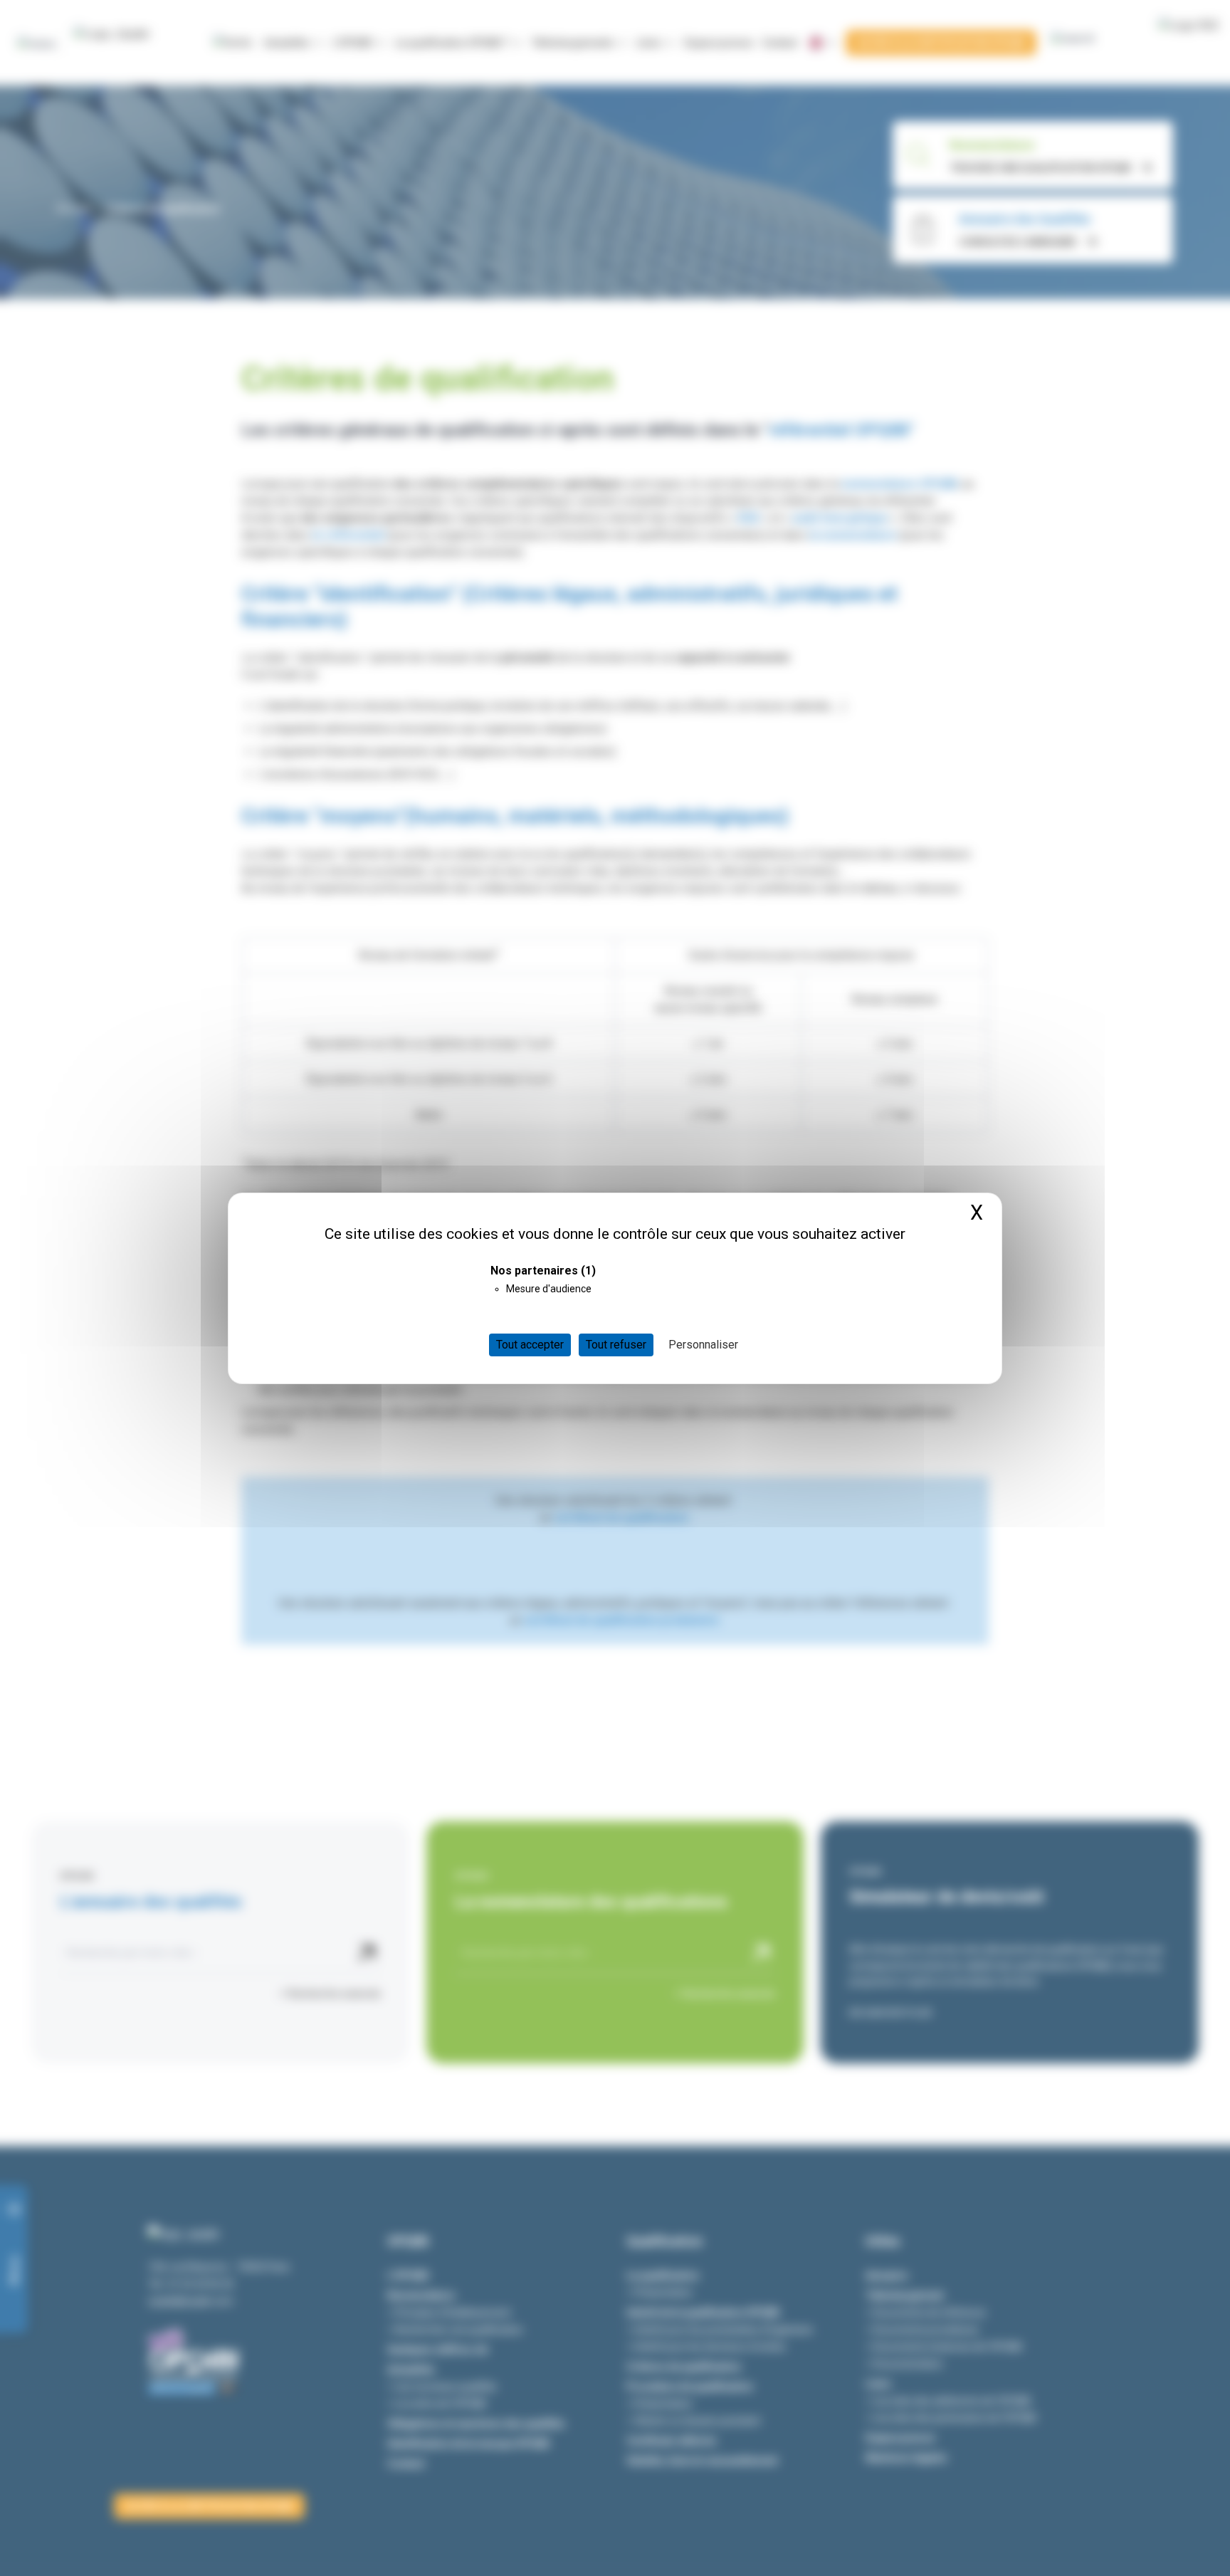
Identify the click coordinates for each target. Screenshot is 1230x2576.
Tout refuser (616, 1345)
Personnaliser (703, 1345)
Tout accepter (530, 1345)
